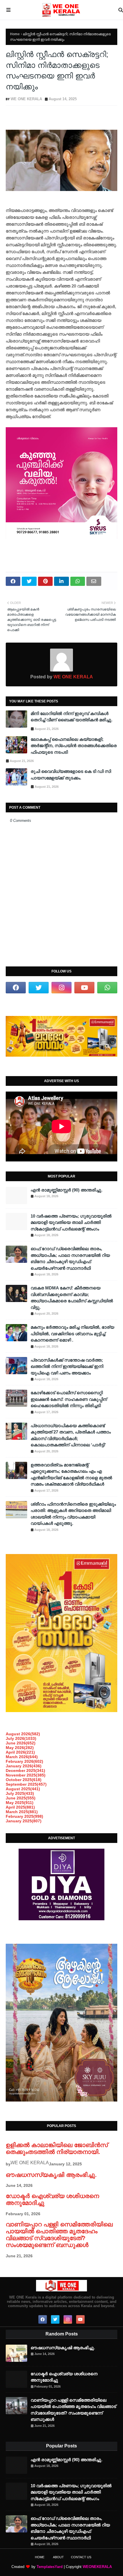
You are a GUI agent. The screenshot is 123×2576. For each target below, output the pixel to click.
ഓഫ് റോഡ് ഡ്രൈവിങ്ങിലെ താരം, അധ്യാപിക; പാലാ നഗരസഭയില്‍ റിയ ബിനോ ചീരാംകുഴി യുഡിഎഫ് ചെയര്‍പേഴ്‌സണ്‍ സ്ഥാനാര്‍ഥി (70, 1258)
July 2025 (20, 1793)
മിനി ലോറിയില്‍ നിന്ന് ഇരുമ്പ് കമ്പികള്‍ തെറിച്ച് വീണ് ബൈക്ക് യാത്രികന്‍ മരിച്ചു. (72, 717)
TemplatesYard (50, 2567)
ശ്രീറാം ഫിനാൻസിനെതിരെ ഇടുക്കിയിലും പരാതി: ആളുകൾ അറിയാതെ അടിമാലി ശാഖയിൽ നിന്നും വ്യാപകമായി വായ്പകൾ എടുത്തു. (73, 1514)
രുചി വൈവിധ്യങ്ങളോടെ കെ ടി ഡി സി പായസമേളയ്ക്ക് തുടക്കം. (71, 775)
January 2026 (24, 1766)
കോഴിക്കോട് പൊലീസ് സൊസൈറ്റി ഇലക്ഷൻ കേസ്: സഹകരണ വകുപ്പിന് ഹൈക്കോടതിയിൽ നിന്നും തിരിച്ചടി (69, 1399)
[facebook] (16, 988)
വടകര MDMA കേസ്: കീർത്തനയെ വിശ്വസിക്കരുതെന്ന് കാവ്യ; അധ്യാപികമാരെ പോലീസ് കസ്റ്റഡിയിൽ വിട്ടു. (72, 1298)
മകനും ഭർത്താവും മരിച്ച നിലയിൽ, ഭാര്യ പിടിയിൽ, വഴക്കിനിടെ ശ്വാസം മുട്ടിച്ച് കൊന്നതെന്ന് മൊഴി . (72, 1334)
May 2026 (20, 1748)
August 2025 (23, 1789)
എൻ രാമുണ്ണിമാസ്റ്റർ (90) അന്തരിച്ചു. (67, 1190)
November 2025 (26, 1775)
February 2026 (24, 1761)
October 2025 (24, 1780)
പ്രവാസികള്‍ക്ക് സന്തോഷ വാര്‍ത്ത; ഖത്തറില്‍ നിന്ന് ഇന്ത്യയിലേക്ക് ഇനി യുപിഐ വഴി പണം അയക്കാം (67, 1366)
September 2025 (26, 1784)
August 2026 (23, 1734)
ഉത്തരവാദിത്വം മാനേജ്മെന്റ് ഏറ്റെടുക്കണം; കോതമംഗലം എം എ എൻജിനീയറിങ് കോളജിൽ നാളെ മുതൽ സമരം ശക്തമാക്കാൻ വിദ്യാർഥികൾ (71, 1475)
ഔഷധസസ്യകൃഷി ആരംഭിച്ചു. (51, 2175)
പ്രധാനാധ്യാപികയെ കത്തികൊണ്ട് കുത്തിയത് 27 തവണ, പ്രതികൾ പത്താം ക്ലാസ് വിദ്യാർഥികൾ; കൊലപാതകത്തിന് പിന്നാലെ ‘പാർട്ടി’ (71, 1435)
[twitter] (39, 988)
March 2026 (22, 1757)
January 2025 (24, 1821)
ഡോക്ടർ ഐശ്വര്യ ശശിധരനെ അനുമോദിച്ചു (64, 2377)
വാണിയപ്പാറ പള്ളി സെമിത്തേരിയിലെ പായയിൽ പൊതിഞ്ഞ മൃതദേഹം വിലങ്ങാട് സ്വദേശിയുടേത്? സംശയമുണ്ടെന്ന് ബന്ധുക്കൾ (59, 2235)
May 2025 (20, 1803)
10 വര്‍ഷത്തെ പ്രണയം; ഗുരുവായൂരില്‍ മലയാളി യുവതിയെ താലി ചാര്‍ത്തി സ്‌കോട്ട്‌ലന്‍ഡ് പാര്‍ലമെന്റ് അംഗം (71, 1222)
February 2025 (24, 1816)
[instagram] (61, 988)
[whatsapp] (107, 988)
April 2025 (20, 1807)
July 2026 (21, 1738)
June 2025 (21, 1798)
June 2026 (21, 1743)
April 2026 (20, 1752)
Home (15, 34)
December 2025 (25, 1770)
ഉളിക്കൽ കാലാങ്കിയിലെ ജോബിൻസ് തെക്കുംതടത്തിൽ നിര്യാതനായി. (57, 2148)
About (58, 2557)
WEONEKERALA (97, 2567)
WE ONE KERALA (26, 99)
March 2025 (22, 1812)
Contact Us (81, 2557)
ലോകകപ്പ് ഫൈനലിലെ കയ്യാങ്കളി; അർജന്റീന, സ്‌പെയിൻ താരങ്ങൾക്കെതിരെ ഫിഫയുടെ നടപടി (74, 746)
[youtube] (84, 988)
